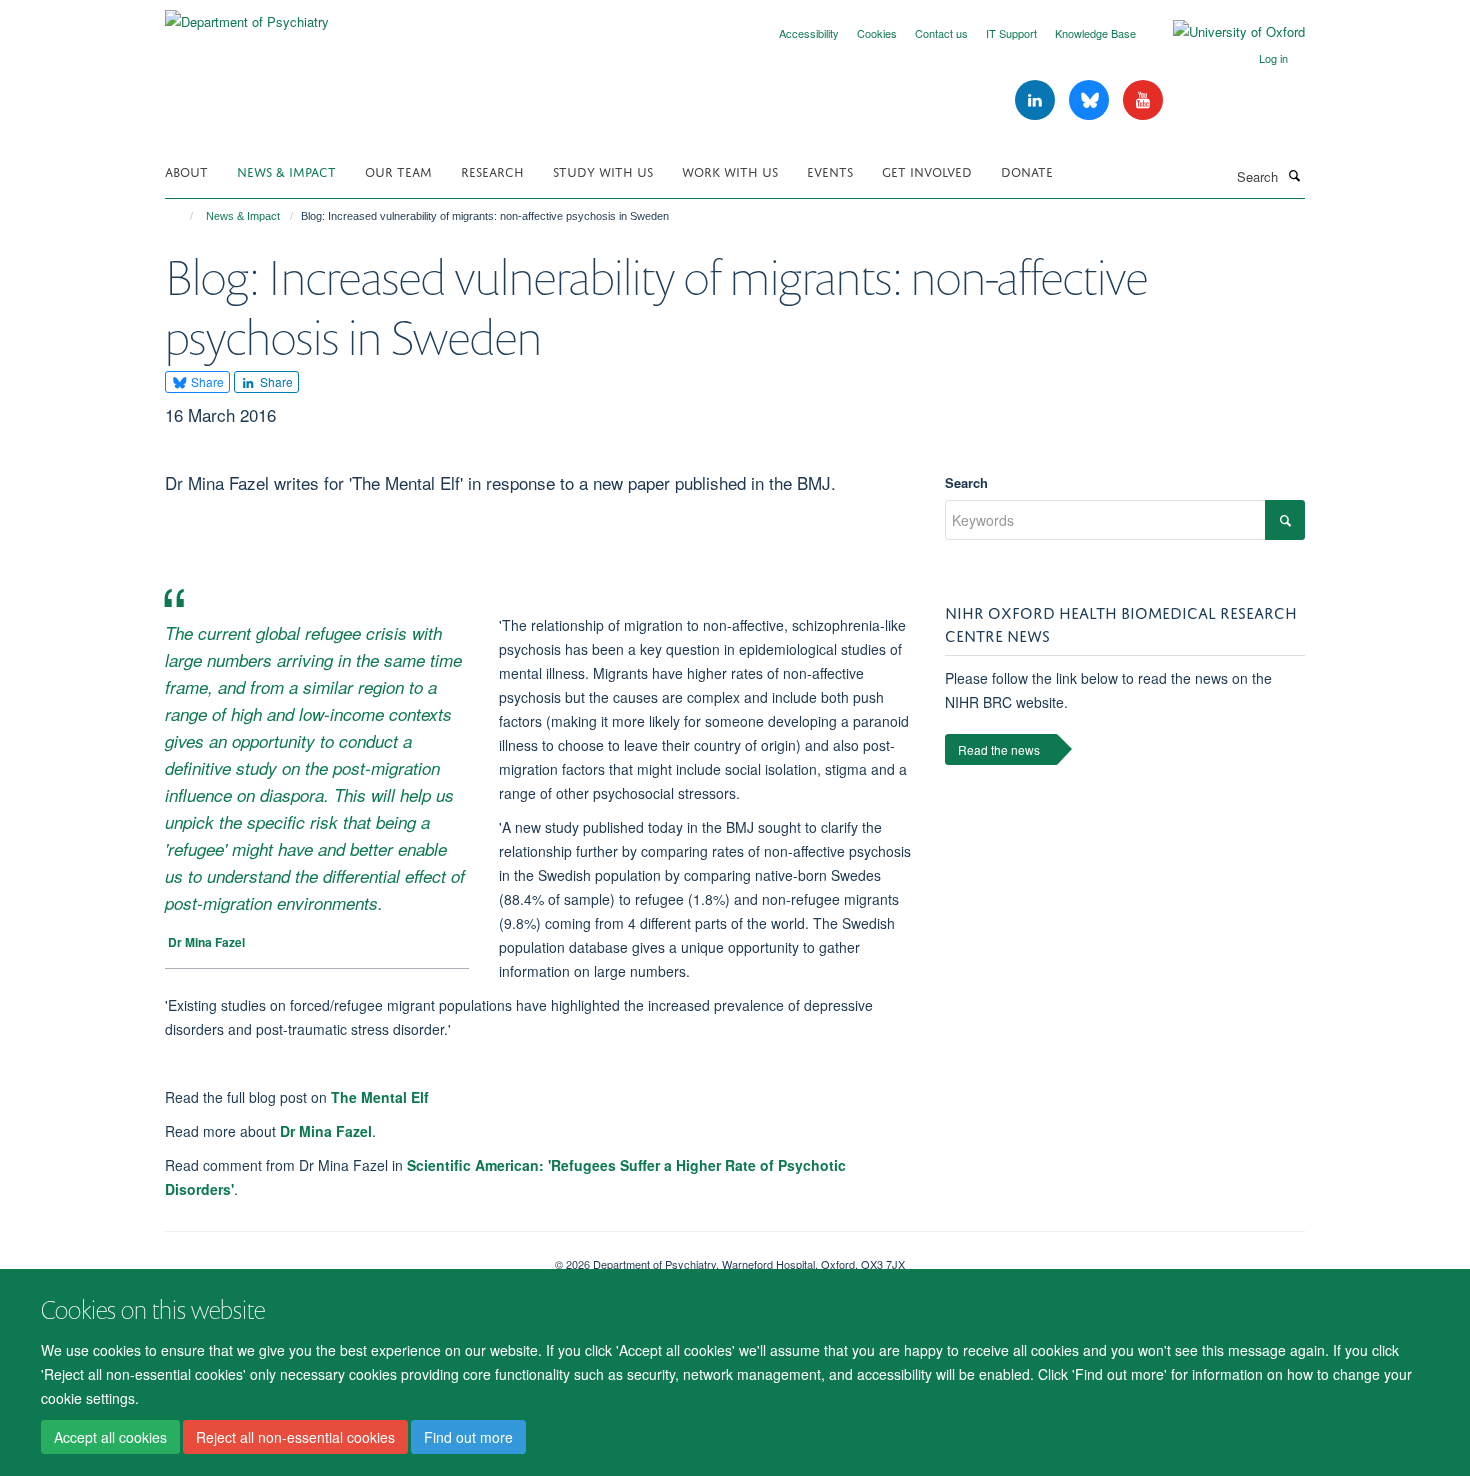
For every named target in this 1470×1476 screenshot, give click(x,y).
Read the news (999, 749)
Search (966, 482)
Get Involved (927, 170)
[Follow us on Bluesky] (1091, 100)
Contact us (941, 33)
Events (830, 170)
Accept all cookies (110, 1437)
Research (492, 170)
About (186, 170)
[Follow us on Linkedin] (1037, 100)
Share (206, 381)
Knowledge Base (1095, 33)
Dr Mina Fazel (326, 1131)
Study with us (603, 170)
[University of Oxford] (1224, 32)
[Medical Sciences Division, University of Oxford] (345, 1257)
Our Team (398, 170)
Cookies (877, 33)
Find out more (468, 1437)
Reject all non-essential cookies (295, 1437)
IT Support (1011, 33)
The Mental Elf (380, 1097)
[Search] (1294, 175)
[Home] (182, 216)
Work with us (730, 170)
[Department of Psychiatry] (247, 14)
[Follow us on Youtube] (1143, 100)
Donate (1027, 170)
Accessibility (809, 33)
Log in (1273, 58)
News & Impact (286, 170)
